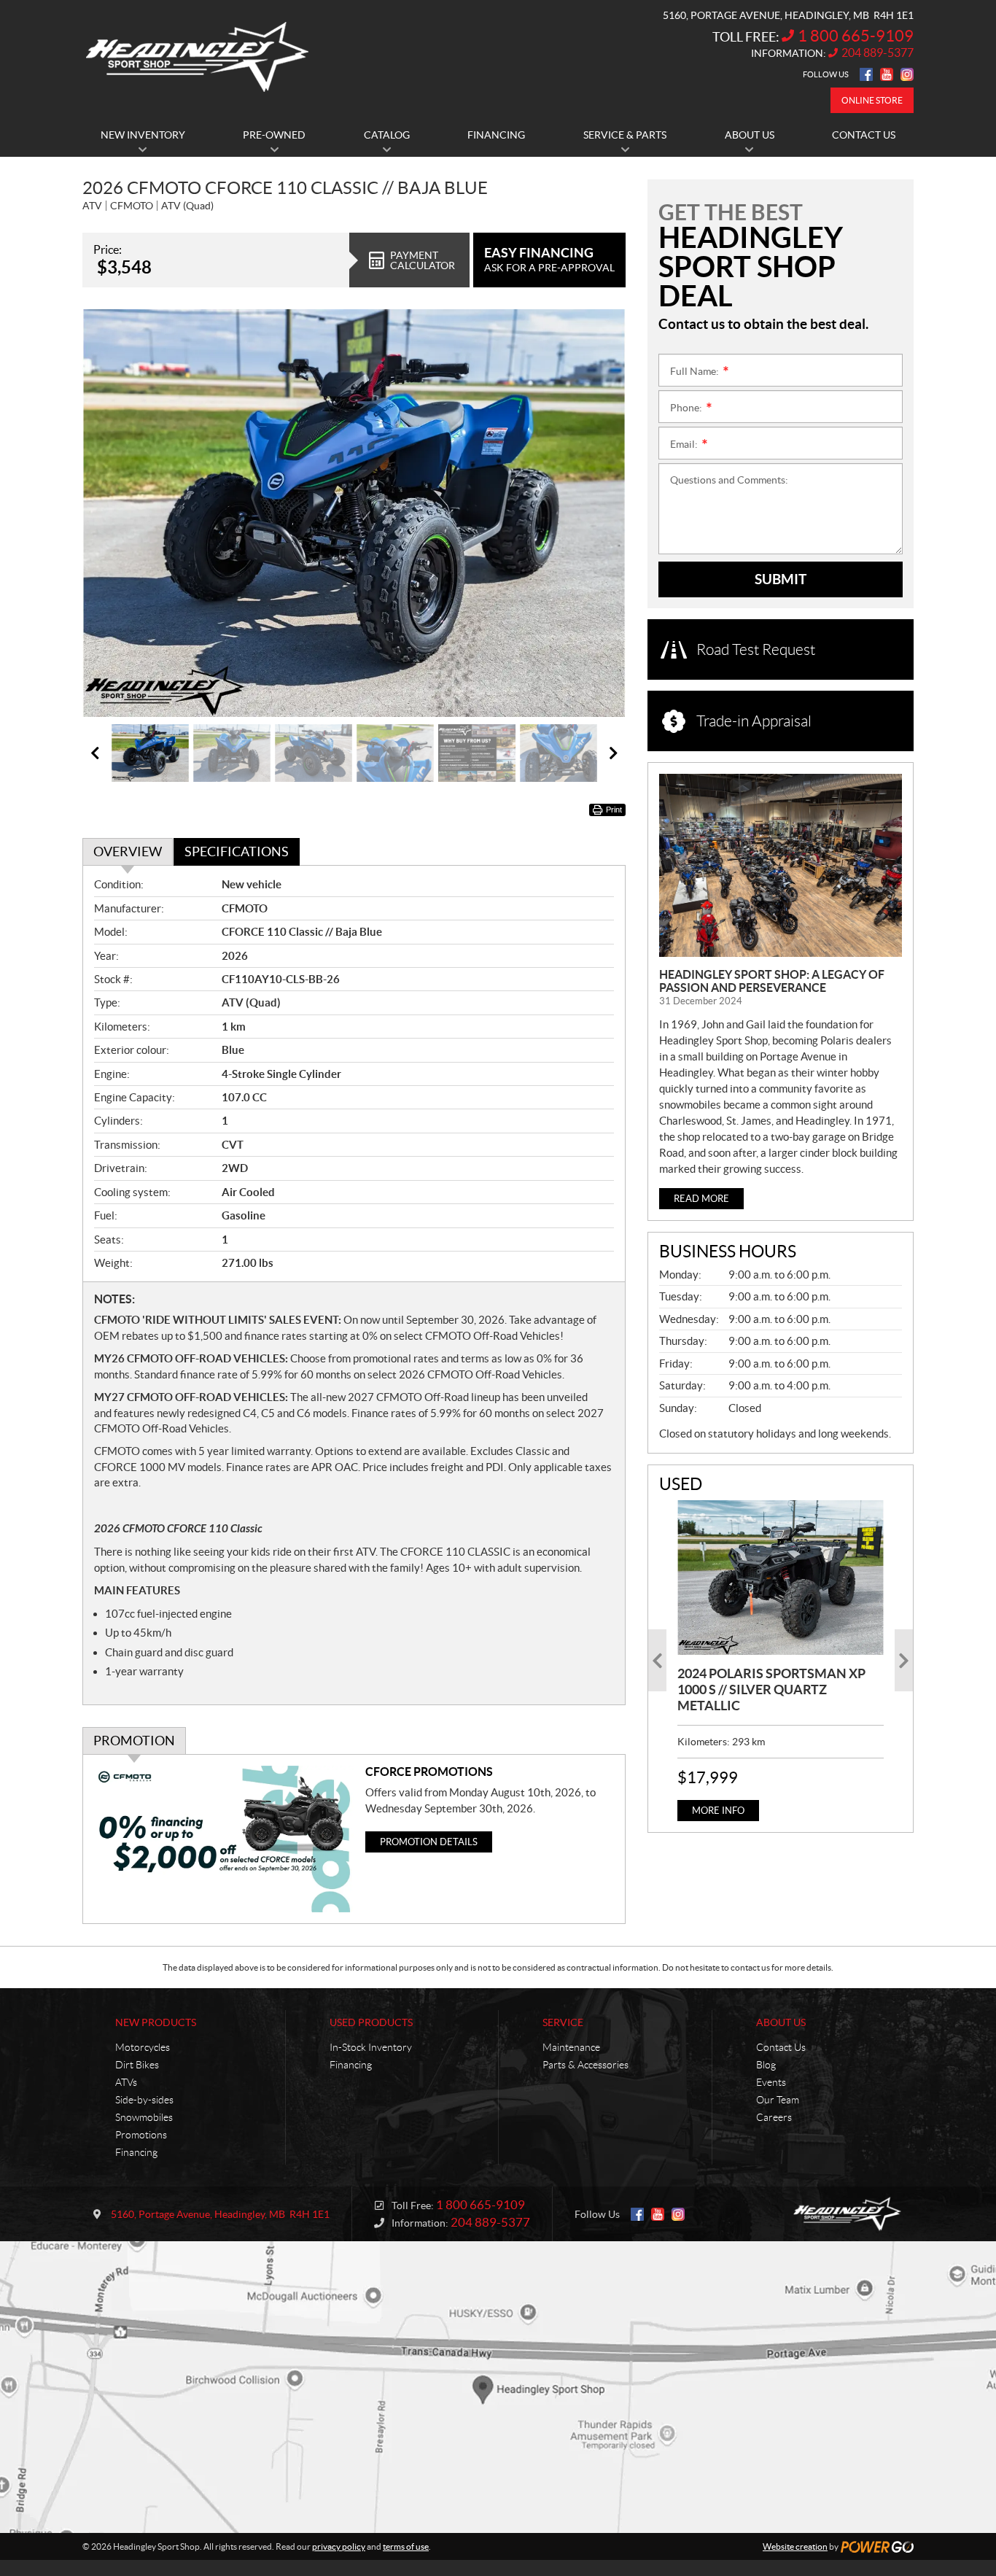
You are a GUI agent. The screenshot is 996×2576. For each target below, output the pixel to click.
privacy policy (339, 2546)
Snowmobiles (144, 2117)
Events (771, 2082)
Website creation (795, 2546)
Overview (128, 851)
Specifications (237, 851)
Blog (766, 2065)
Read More (701, 1199)
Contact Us (781, 2047)
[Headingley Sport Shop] (197, 57)
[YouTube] (887, 74)
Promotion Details (429, 1842)
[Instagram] (907, 74)
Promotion (134, 1741)
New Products (156, 2022)
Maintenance (571, 2047)
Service (563, 2022)
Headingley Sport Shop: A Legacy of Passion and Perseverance (772, 981)
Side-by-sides (144, 2100)
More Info (718, 1811)
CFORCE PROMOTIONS (429, 1772)
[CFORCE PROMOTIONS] (224, 1839)
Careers (774, 2117)
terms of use (406, 2546)
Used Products (371, 2022)
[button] (112, 513)
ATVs (126, 2082)
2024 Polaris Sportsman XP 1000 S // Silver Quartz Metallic (771, 1689)
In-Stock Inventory (371, 2047)
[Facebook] (866, 74)
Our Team (778, 2100)
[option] (354, 513)
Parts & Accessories (585, 2065)
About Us (781, 2022)
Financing (136, 2152)
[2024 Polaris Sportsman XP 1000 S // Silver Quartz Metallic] (781, 1578)
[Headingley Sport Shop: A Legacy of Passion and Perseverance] (781, 865)
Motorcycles (143, 2047)
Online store (872, 100)
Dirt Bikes (137, 2065)
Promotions (141, 2135)
